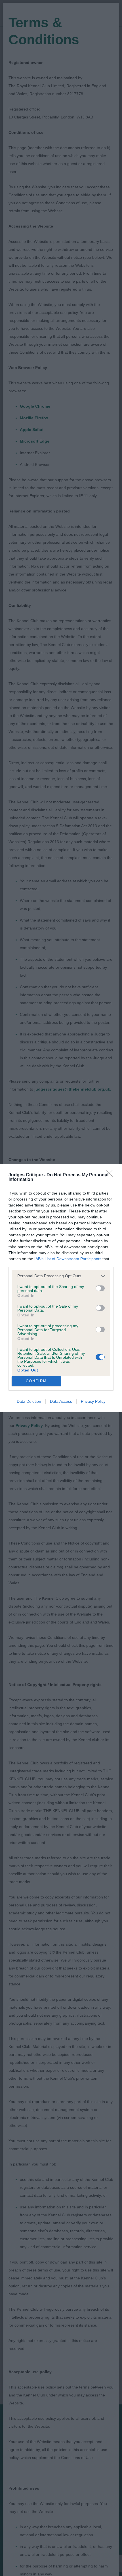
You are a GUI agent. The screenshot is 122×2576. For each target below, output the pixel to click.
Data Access (61, 1401)
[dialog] (61, 1288)
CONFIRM (36, 1381)
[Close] (111, 1175)
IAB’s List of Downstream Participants (68, 1259)
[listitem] (61, 1276)
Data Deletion (29, 1401)
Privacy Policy (93, 1401)
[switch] (100, 1288)
